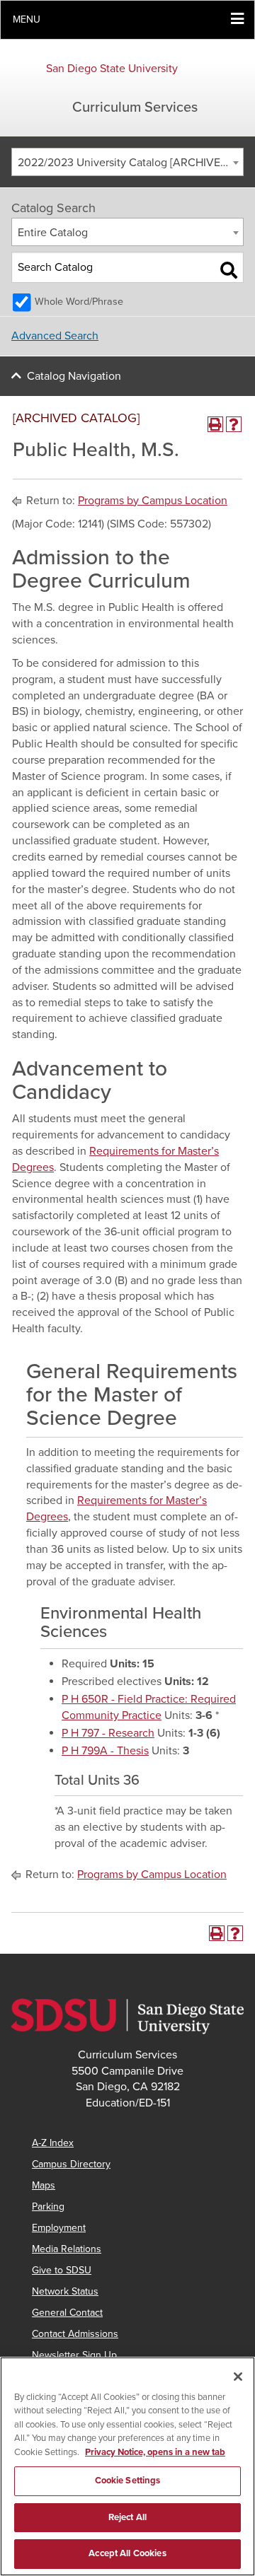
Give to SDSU (62, 2270)
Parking (48, 2207)
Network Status (65, 2291)
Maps (44, 2185)
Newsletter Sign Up (74, 2355)
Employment (59, 2228)
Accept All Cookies (127, 2553)
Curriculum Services (135, 107)
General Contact (67, 2313)
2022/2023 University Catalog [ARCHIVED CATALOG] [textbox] (130, 163)
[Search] (229, 270)
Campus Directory (71, 2164)
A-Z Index (53, 2143)
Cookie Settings (128, 2481)
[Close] (238, 2377)
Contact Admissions (75, 2334)
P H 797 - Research (108, 1733)
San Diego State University (112, 69)
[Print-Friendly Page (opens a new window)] (215, 424)
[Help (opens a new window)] (234, 424)
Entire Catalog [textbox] (53, 233)
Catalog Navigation (74, 376)
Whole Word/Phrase (79, 302)
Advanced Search (55, 336)
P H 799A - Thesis (105, 1751)
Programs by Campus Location (153, 501)
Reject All (127, 2517)
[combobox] (127, 162)
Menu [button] (27, 19)
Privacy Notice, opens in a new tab (155, 2452)
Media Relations (67, 2249)
